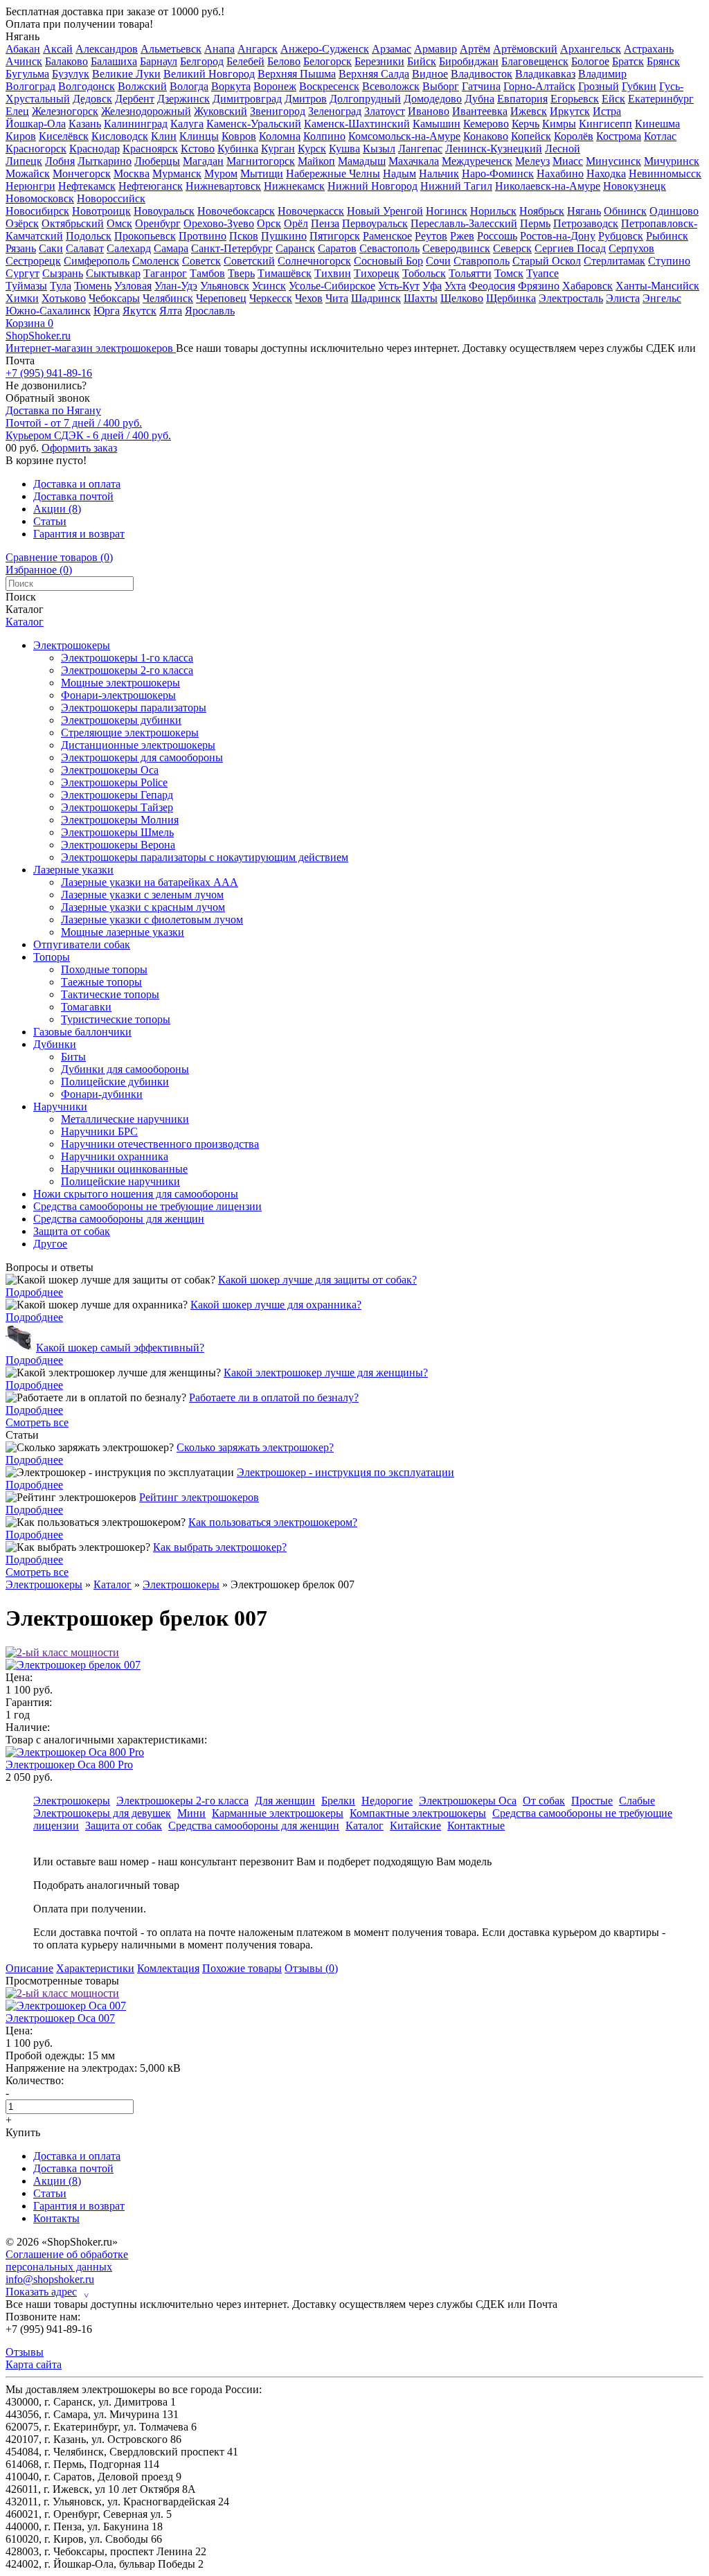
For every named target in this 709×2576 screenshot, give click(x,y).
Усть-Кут (399, 286)
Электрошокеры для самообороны (142, 757)
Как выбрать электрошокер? (220, 1547)
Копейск (531, 136)
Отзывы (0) (311, 1968)
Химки (22, 298)
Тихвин (333, 273)
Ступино (669, 261)
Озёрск (22, 223)
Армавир (436, 49)
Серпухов (631, 248)
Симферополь (97, 261)
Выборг (441, 86)
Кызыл (379, 149)
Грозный (599, 86)
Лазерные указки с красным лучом (143, 907)
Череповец (221, 298)
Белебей (245, 61)
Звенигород (278, 111)
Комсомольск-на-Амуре (404, 136)
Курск (312, 149)
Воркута (231, 86)
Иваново (429, 111)
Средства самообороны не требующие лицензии (147, 1206)
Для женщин (285, 1801)
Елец (17, 111)
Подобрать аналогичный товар (106, 1885)
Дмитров (306, 99)
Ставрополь (482, 261)
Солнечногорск (314, 261)
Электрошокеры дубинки (121, 720)
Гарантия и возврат (79, 534)
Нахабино (560, 174)
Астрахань (649, 49)
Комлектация (168, 1968)
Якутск (140, 311)
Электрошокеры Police (114, 782)
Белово (284, 61)
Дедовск (92, 99)
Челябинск (168, 298)
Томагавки (86, 1007)
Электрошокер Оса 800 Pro (69, 1765)
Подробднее (34, 1292)
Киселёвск (64, 136)
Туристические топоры (116, 1019)
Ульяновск (225, 286)
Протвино (203, 236)
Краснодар (95, 149)
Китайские (415, 1826)
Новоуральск (164, 211)
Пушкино (284, 236)
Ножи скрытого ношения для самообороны (136, 1194)
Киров (21, 136)
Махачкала (414, 161)
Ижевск (529, 111)
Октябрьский (73, 223)
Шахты (421, 298)
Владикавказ (545, 74)
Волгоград (30, 86)
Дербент (135, 99)
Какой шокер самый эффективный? (120, 1348)
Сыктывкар (113, 273)
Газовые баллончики (82, 1032)
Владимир (602, 74)
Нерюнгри (30, 186)
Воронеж (275, 86)
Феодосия (492, 286)
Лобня (60, 161)
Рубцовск (621, 236)
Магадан (203, 161)
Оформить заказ (79, 448)
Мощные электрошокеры (120, 683)
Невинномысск (665, 174)
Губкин (639, 86)
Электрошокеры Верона (118, 845)
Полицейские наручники (120, 1181)
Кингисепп (605, 124)
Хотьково (64, 298)
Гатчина (481, 86)
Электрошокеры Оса (110, 770)
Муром (221, 174)
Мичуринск (672, 161)
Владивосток (482, 74)
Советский (249, 261)
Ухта (455, 286)
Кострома (619, 136)
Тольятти (470, 273)
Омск (119, 223)
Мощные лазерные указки (123, 932)
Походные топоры (104, 969)
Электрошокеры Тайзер (117, 807)
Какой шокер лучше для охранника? (276, 1305)
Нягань (23, 36)
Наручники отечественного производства (160, 1144)
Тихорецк (377, 273)
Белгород (202, 61)
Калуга (187, 124)
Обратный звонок (48, 398)
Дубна (479, 99)
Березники (379, 61)
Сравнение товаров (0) (59, 557)
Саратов (337, 248)
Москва (132, 174)
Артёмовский (525, 49)
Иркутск (570, 111)
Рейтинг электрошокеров (199, 1497)
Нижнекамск (294, 186)
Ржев (462, 236)
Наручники (60, 1107)
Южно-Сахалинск (48, 311)
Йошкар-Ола (36, 124)
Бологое (590, 61)
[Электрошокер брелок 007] (73, 1665)
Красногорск (36, 149)
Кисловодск (120, 136)
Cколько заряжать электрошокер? (255, 1447)
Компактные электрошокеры (418, 1813)
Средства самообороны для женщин (119, 1219)
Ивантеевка (480, 111)
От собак (544, 1801)
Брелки (338, 1801)
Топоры (52, 957)
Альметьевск (171, 49)
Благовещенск (535, 61)
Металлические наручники (125, 1119)
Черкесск (271, 298)
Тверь (241, 273)
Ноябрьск (542, 211)
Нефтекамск (87, 186)
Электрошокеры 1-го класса (127, 658)
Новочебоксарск (236, 211)
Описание (29, 1968)
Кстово (198, 149)
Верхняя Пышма (297, 74)
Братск (628, 61)
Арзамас (392, 49)
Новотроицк (101, 211)
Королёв (574, 136)
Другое (50, 1244)
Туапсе (542, 273)
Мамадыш (362, 161)
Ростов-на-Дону (558, 236)
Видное (430, 74)
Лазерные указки (73, 870)
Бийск (422, 61)
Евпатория (522, 99)
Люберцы (157, 161)
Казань (85, 124)
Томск (509, 273)
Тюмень (93, 286)
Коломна (280, 136)
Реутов (431, 236)
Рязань (21, 248)
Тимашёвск (285, 273)
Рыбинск (667, 236)
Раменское (387, 236)
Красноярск (150, 149)
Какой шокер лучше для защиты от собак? (317, 1280)
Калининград (136, 124)
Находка (606, 174)
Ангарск (258, 49)
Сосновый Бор (388, 261)
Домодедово (433, 99)
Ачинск (24, 61)
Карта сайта (34, 2364)
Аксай (58, 49)
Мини (191, 1813)
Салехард (129, 248)
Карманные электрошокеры (278, 1813)
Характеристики (95, 1968)
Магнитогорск (261, 161)
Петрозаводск (586, 223)
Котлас (660, 136)
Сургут (23, 273)
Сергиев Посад (570, 248)
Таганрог (165, 273)
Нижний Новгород (373, 186)
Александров (107, 49)
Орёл (296, 223)
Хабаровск (587, 286)
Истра (607, 111)
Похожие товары (242, 1968)
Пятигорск (335, 236)
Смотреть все (37, 1422)
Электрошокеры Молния (120, 820)
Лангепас (420, 149)
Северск (512, 248)
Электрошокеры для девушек (102, 1813)
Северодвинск (456, 248)
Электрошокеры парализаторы (134, 708)
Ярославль (210, 311)
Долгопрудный (365, 99)
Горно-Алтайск (539, 86)
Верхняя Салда (374, 74)
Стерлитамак (614, 261)
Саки (51, 248)
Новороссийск (111, 198)
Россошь (497, 236)
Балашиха (114, 61)
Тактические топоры (110, 994)
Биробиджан (469, 61)
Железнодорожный (146, 111)
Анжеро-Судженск (325, 49)
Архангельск (591, 49)
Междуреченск (477, 161)
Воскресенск (329, 86)
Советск (201, 261)
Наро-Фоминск (498, 174)
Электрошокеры (72, 645)
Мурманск (177, 174)
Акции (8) (57, 509)
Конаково (486, 136)
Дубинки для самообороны (125, 1069)
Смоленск (156, 261)
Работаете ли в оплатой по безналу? (274, 1397)
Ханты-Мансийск (657, 286)
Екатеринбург (661, 99)
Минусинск (613, 161)
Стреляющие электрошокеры (130, 732)
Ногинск (447, 211)
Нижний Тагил (456, 186)
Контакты (56, 2218)
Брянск (663, 61)
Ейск (613, 99)
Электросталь (571, 298)
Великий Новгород (209, 74)
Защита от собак (72, 1231)
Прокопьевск (145, 236)
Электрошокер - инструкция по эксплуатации (345, 1472)
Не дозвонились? (46, 385)
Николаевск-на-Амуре (548, 186)
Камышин (437, 124)
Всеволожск (391, 86)
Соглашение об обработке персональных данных (67, 2260)
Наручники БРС (99, 1131)
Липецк (24, 161)
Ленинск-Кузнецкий (494, 149)
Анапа (219, 49)
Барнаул (159, 61)
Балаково (66, 61)
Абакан (23, 49)
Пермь (535, 223)
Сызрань (63, 273)
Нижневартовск (223, 186)
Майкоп (316, 161)
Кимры (559, 124)
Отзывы (25, 2352)
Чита (337, 298)
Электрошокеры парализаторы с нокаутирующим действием (205, 857)
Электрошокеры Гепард (117, 795)
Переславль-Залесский (464, 223)
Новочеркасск (311, 211)
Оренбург (158, 223)
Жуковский (221, 111)
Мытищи (262, 174)
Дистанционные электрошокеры (138, 745)
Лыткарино (105, 161)
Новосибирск (37, 211)
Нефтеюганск (151, 186)
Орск (269, 223)
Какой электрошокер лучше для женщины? (326, 1373)
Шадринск (376, 298)
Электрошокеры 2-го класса (127, 670)
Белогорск (327, 61)
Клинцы (199, 136)
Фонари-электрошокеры (118, 695)
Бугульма (27, 74)
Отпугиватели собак (82, 944)
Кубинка (238, 149)
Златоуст (385, 111)
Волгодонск (87, 86)
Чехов (309, 298)
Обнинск (625, 211)
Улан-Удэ (176, 286)
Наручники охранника (115, 1156)
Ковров (239, 136)
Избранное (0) (39, 570)
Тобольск (424, 273)
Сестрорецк (33, 261)
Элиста (623, 298)
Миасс (568, 161)
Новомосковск (40, 198)
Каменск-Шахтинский (357, 124)
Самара (171, 248)
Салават (85, 248)
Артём (475, 49)
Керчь (526, 124)
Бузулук (71, 74)
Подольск (89, 236)
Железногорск (65, 111)
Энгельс (662, 298)
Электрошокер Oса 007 (60, 2018)
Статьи (50, 521)
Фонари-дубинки (102, 1094)
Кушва (344, 149)
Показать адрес (47, 2292)
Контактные (476, 1826)
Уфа (432, 286)
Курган (278, 149)
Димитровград (247, 99)
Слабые (637, 1801)
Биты (73, 1057)
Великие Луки (126, 74)
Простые (592, 1801)
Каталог (25, 622)
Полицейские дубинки (115, 1082)
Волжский (142, 86)
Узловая (133, 286)
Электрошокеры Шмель (117, 832)
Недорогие (387, 1801)
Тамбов (207, 273)
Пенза (325, 223)
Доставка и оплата (77, 484)
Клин (164, 136)
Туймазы (26, 286)
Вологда (189, 86)
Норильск (493, 211)
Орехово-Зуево (219, 223)
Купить (23, 2132)
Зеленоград (335, 111)
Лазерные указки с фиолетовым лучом (152, 920)
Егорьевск (575, 99)
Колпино (324, 136)
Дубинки (55, 1044)
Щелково (462, 298)
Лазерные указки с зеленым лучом (142, 895)
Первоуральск (375, 223)
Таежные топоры (101, 982)
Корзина (29, 323)
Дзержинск (183, 99)
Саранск (295, 248)
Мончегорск (82, 174)
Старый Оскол (547, 261)
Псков (244, 236)
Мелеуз (532, 161)
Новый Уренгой (385, 211)
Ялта (171, 311)
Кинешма (657, 124)
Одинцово (674, 211)
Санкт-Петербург (232, 248)
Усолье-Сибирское (332, 286)
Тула (61, 286)
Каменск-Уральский (254, 124)
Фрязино (539, 286)
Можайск (28, 174)
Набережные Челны (333, 174)
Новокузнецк (635, 186)
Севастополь (389, 248)
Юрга (107, 311)
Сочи (438, 261)
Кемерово (486, 124)
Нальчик (439, 174)
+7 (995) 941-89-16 (49, 373)
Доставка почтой (73, 496)
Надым (400, 174)
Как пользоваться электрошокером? (273, 1522)
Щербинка (511, 298)
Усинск (269, 286)
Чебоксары (114, 298)
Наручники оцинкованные (124, 1169)
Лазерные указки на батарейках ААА (150, 882)
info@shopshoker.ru (50, 2279)
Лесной (563, 149)
